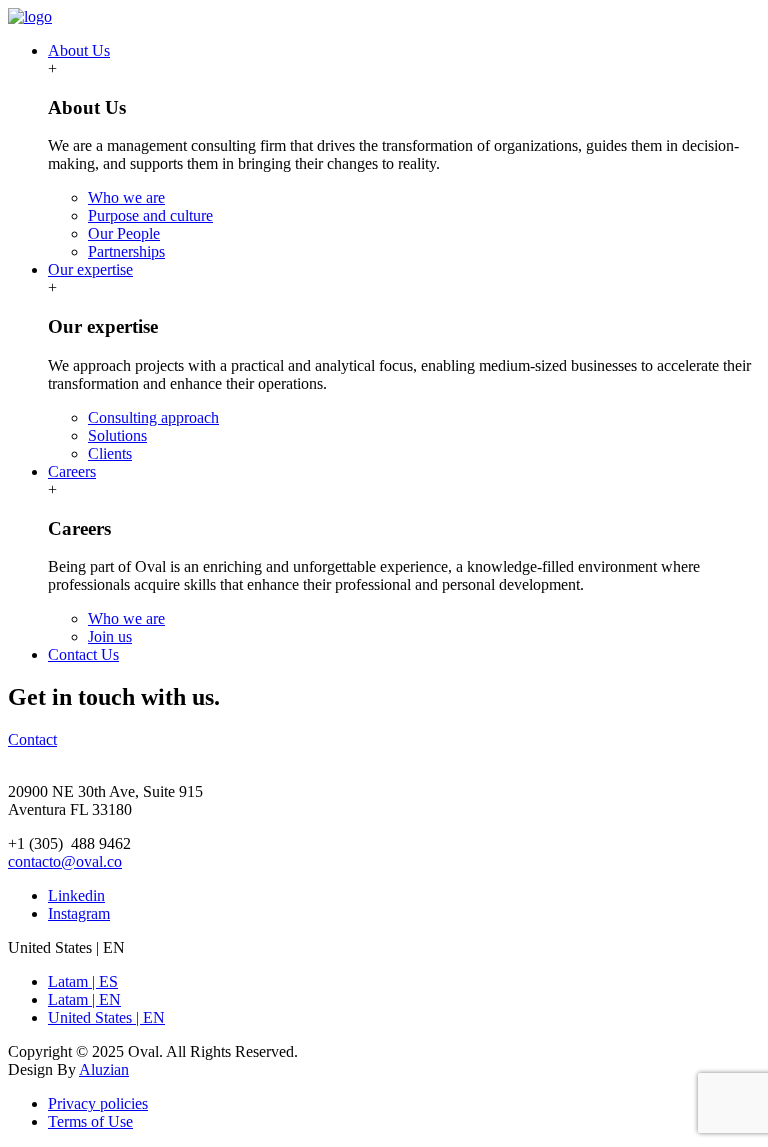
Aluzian (104, 1069)
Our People (124, 233)
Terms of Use (90, 1121)
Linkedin (76, 895)
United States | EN (106, 1017)
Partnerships (126, 251)
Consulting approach (153, 417)
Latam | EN (84, 999)
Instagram (79, 913)
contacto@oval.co (65, 861)
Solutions (117, 435)
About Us (79, 50)
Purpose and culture (150, 215)
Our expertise (90, 269)
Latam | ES (83, 981)
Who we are (126, 197)
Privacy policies (98, 1103)
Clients (110, 453)
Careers (72, 471)
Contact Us (83, 654)
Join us (110, 636)
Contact (32, 739)
